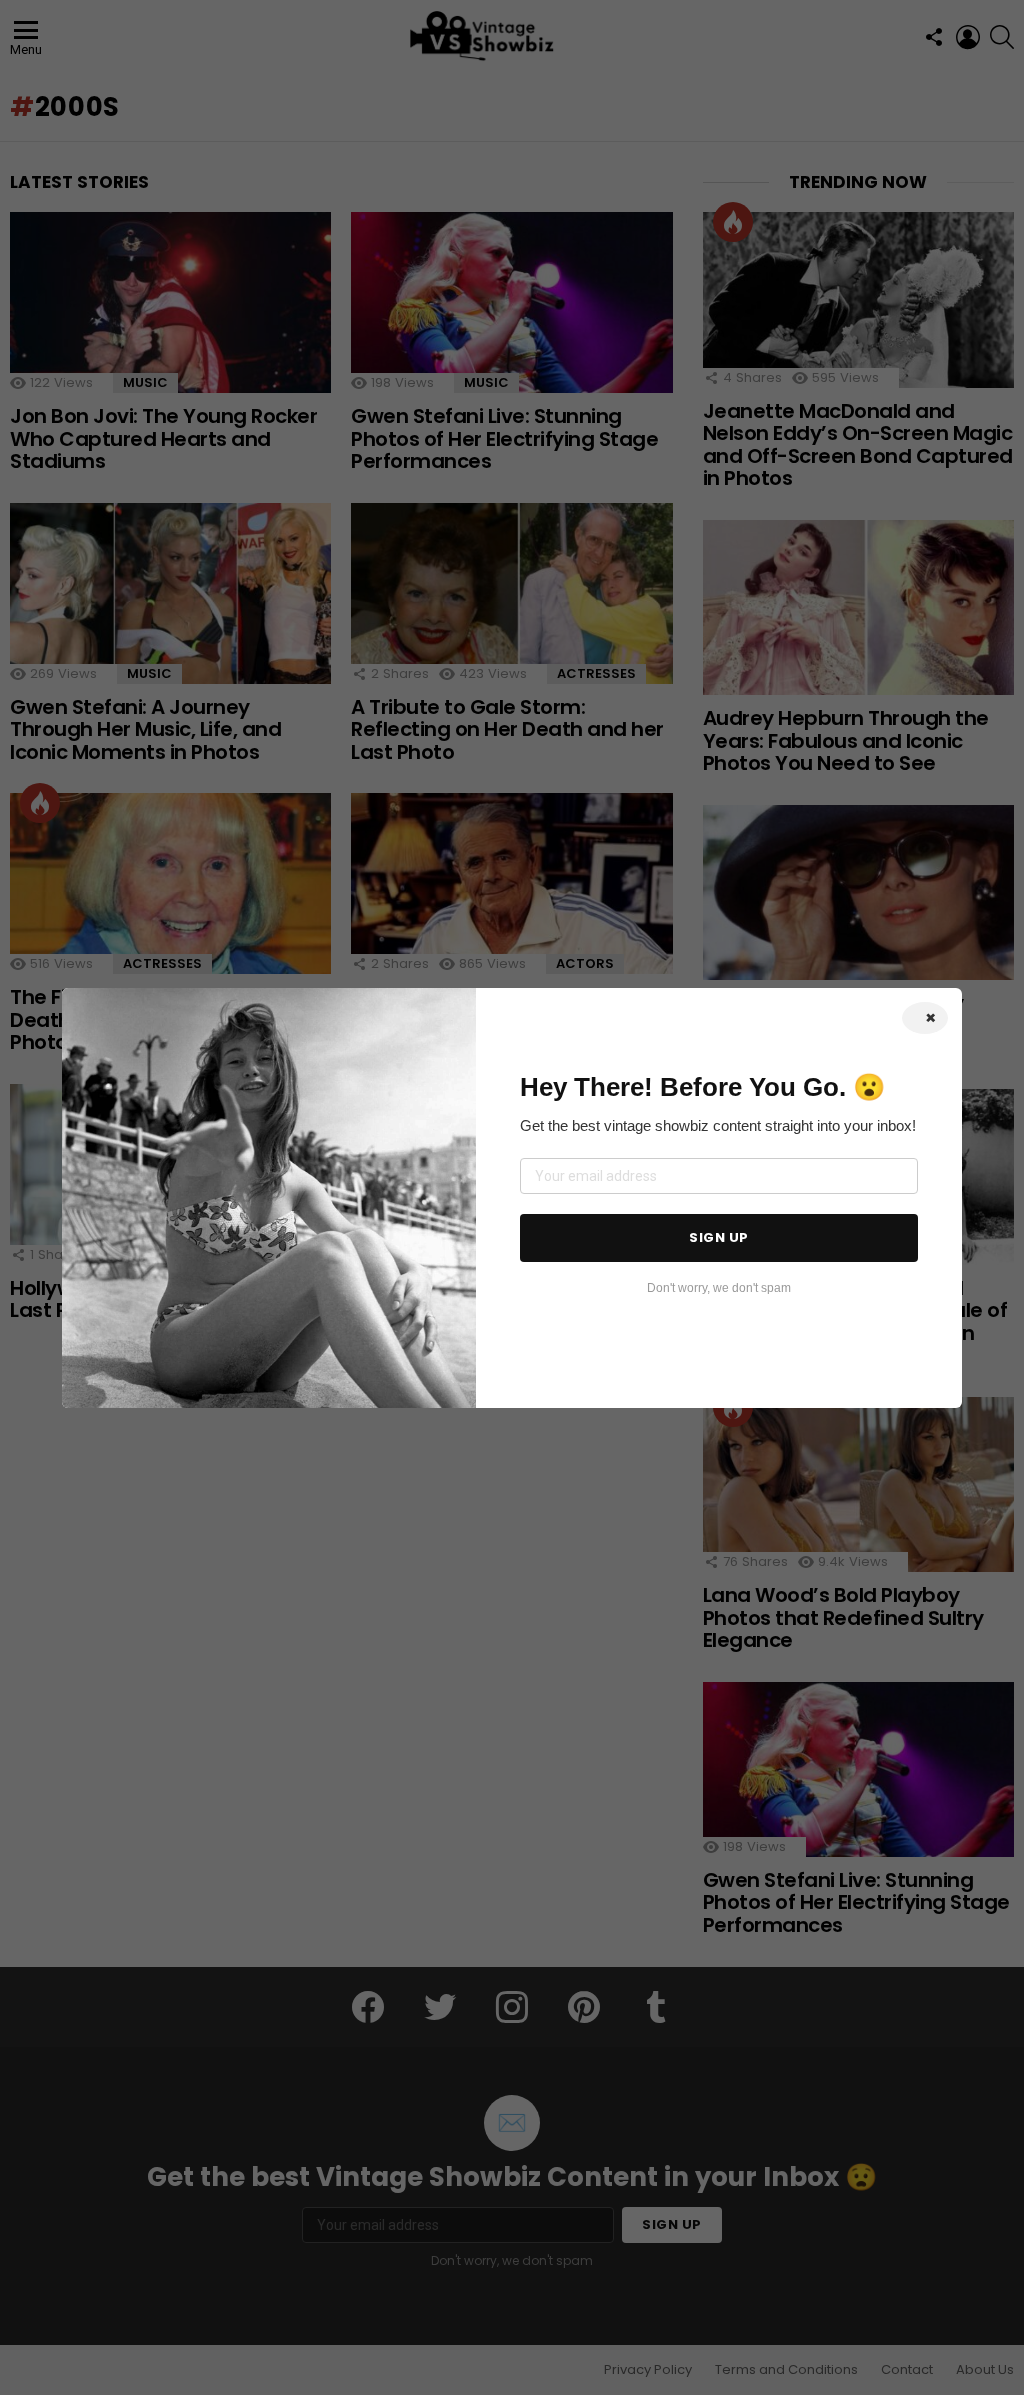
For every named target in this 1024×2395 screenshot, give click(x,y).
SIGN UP (719, 1237)
